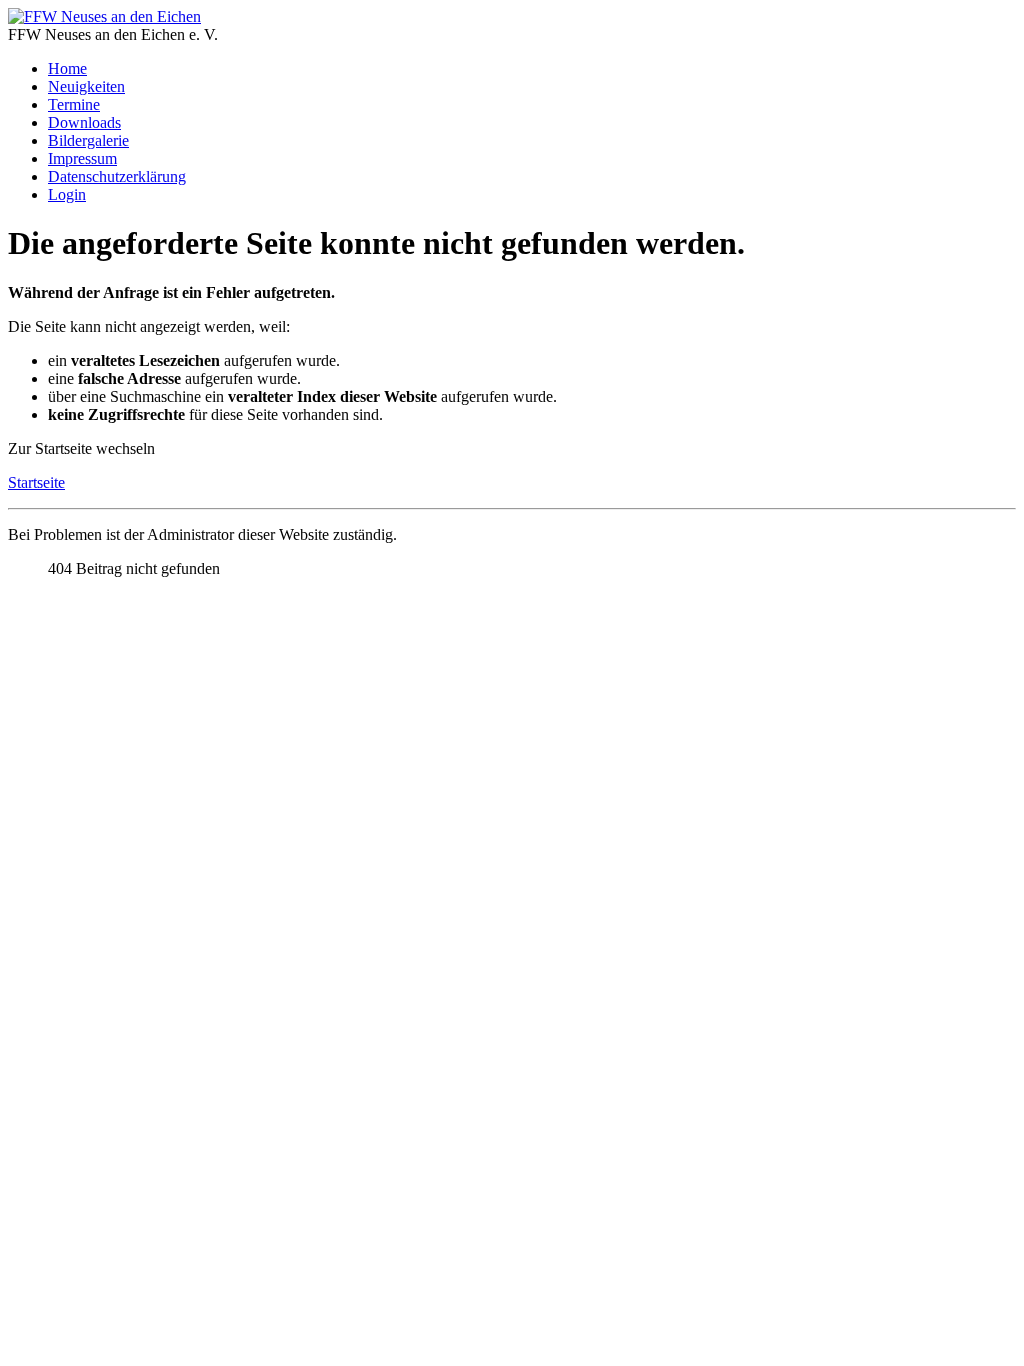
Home (67, 68)
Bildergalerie (88, 140)
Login (67, 194)
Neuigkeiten (86, 86)
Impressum (82, 158)
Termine (74, 104)
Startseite (36, 482)
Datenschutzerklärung (117, 176)
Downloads (84, 122)
